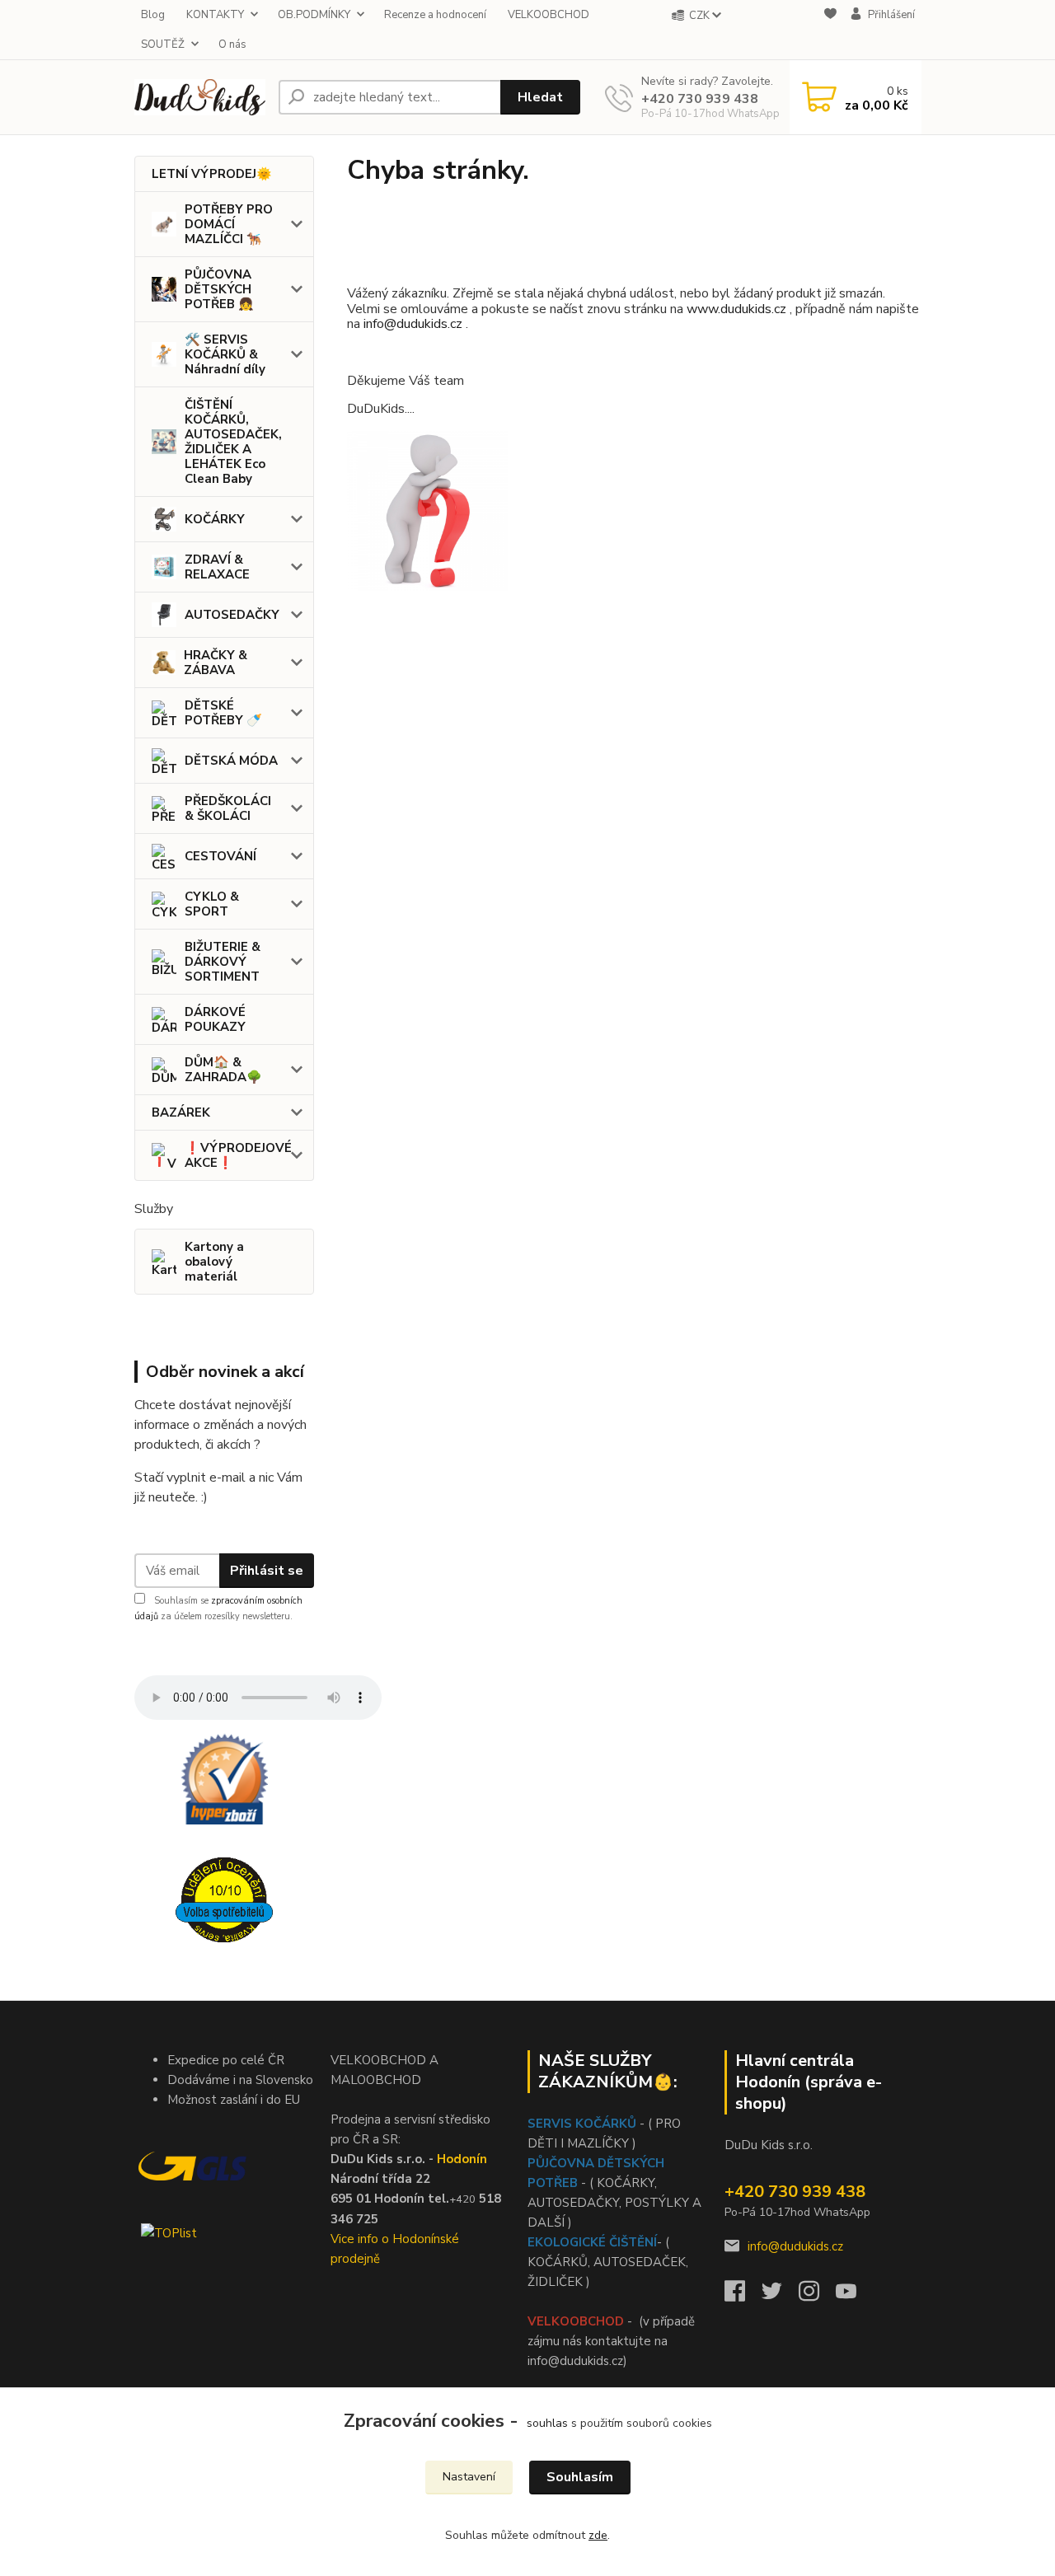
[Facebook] (743, 2296)
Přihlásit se (267, 1571)
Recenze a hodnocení (435, 15)
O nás (232, 44)
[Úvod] (200, 97)
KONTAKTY (215, 15)
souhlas (547, 2423)
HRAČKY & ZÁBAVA (216, 663)
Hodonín (462, 2159)
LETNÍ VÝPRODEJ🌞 (212, 174)
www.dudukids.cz (736, 309)
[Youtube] (854, 2296)
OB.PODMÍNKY (314, 15)
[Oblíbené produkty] (830, 30)
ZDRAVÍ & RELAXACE (217, 567)
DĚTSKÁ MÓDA (231, 761)
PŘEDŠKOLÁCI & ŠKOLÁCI (228, 808)
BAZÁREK (181, 1112)
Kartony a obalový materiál (214, 1262)
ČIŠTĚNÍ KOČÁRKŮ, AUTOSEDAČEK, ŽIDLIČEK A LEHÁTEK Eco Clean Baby (233, 442)
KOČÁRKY (215, 519)
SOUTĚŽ (163, 44)
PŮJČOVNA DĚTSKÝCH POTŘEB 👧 (219, 289)
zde (598, 2535)
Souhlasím (580, 2477)
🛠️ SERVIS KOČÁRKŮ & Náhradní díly (225, 354)
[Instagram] (817, 2296)
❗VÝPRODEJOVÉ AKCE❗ (238, 1155)
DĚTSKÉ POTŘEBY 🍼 (223, 713)
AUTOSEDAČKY (232, 615)
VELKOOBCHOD (549, 15)
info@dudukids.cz (415, 324)
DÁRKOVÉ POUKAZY (215, 1019)
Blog (153, 15)
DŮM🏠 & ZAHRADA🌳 (223, 1070)
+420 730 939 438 (700, 99)
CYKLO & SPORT (212, 904)
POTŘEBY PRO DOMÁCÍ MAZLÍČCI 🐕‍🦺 (229, 224)
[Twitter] (780, 2296)
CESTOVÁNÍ (220, 856)
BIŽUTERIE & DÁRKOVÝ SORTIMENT (223, 962)
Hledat (540, 97)
